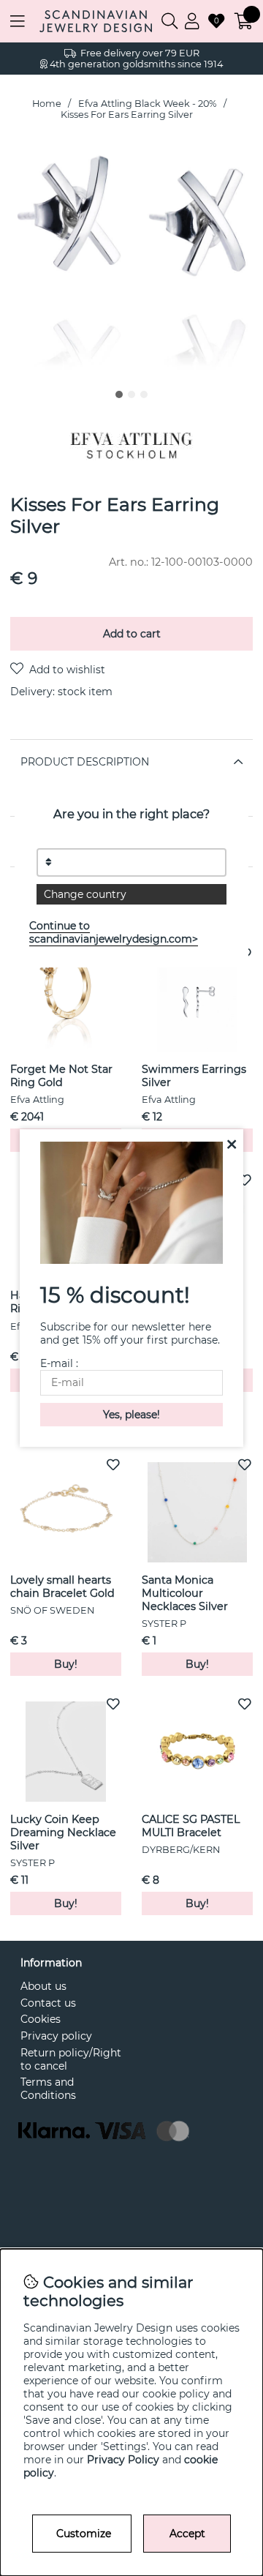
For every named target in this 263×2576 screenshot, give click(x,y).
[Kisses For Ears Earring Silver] (119, 394)
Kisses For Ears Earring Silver (127, 115)
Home (47, 104)
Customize (84, 2534)
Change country (85, 894)
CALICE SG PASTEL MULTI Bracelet (191, 1826)
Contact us (48, 2003)
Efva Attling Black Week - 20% (148, 104)
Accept (187, 2534)
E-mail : (59, 1363)
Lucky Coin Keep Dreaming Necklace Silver (63, 1832)
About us (43, 1986)
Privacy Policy (123, 2460)
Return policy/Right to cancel (71, 2059)
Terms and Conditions (48, 2089)
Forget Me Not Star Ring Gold (61, 1076)
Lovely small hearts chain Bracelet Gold (62, 1587)
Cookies (41, 2019)
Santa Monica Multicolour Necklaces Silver (185, 1593)
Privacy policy (56, 2036)
